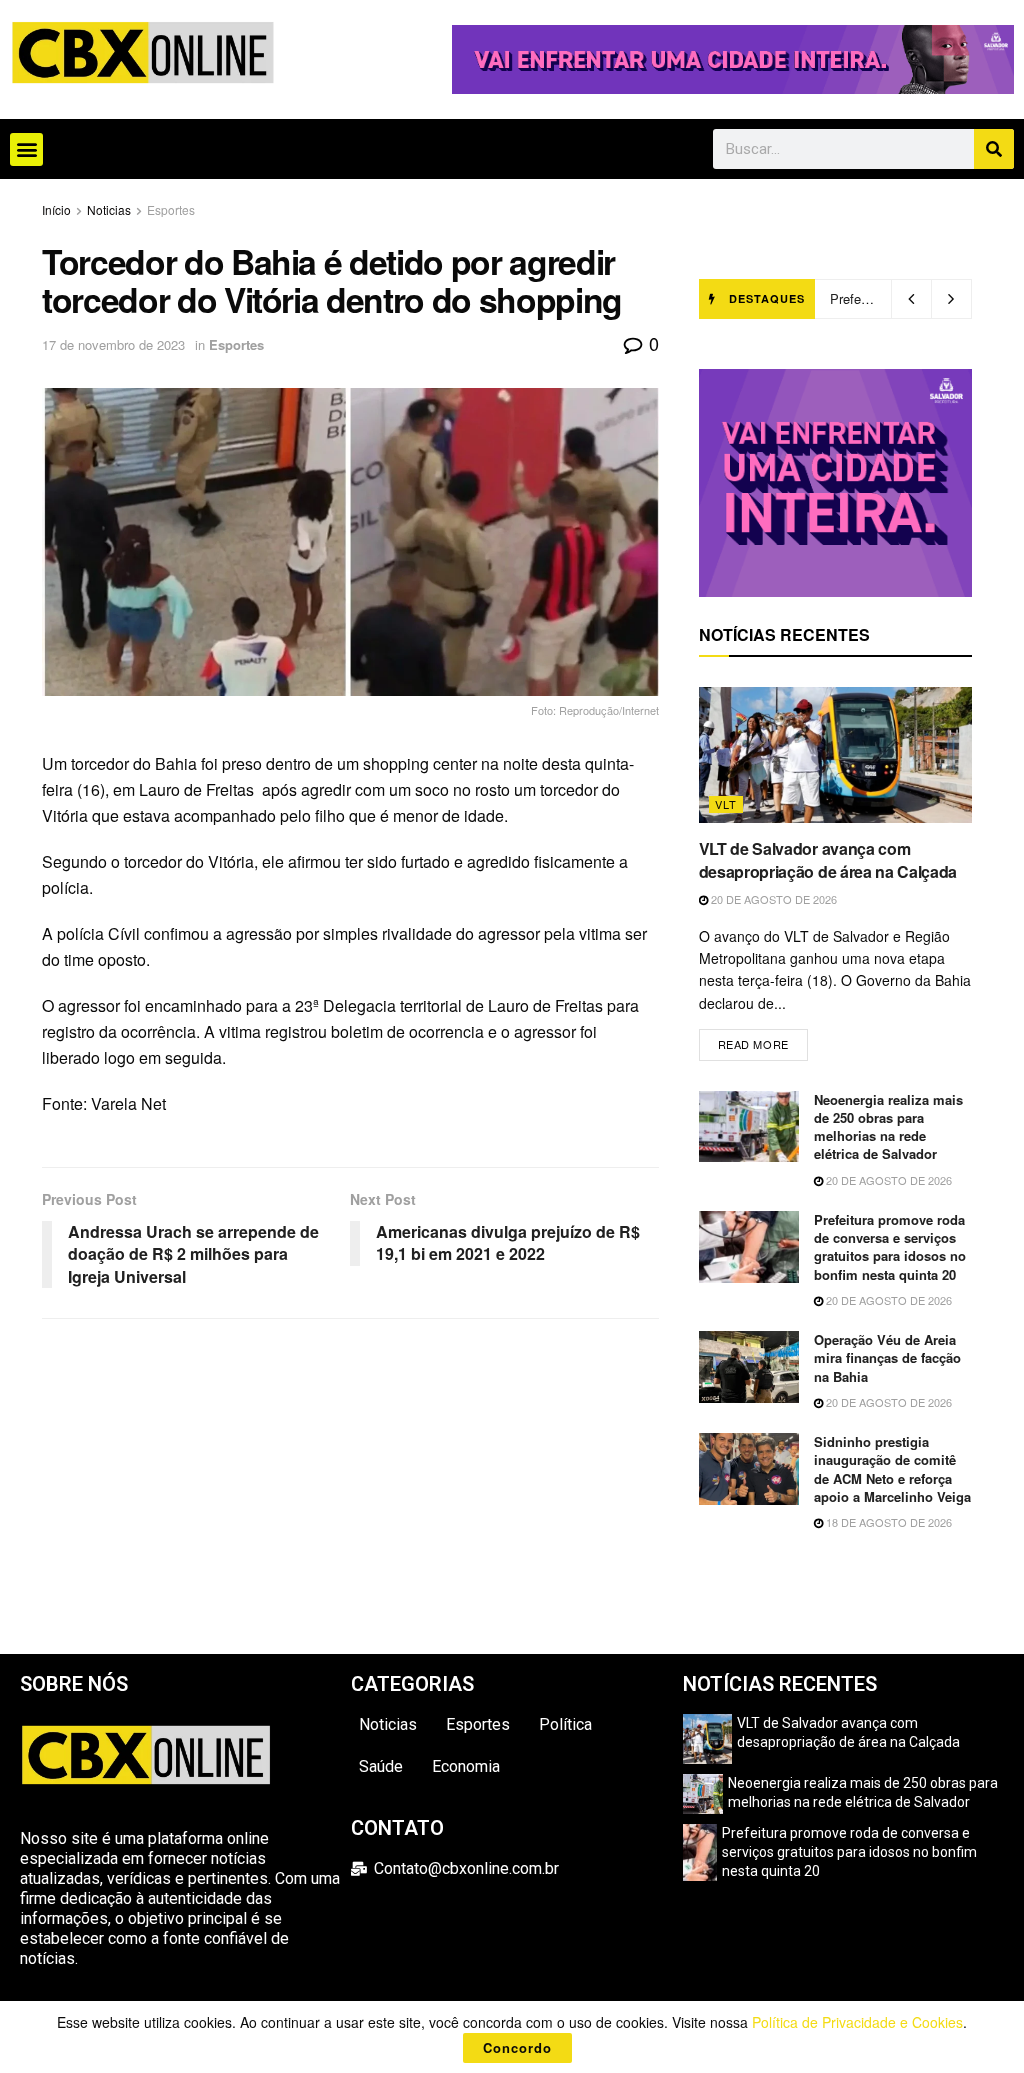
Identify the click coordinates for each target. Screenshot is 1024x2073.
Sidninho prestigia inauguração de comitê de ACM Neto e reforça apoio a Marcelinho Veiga (892, 1469)
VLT (726, 804)
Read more (763, 1040)
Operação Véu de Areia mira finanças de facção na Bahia (887, 1357)
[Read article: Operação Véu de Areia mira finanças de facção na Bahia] (749, 1367)
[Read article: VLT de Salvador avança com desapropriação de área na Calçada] (835, 755)
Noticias (109, 209)
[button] (26, 149)
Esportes (171, 209)
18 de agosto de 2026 (887, 1522)
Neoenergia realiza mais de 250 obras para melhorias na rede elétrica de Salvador (888, 1127)
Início (56, 209)
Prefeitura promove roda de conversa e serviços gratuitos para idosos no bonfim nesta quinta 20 (890, 1247)
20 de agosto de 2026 (772, 899)
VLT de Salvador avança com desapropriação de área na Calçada (828, 859)
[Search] (994, 149)
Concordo (517, 2047)
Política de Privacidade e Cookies (857, 2022)
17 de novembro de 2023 (113, 344)
